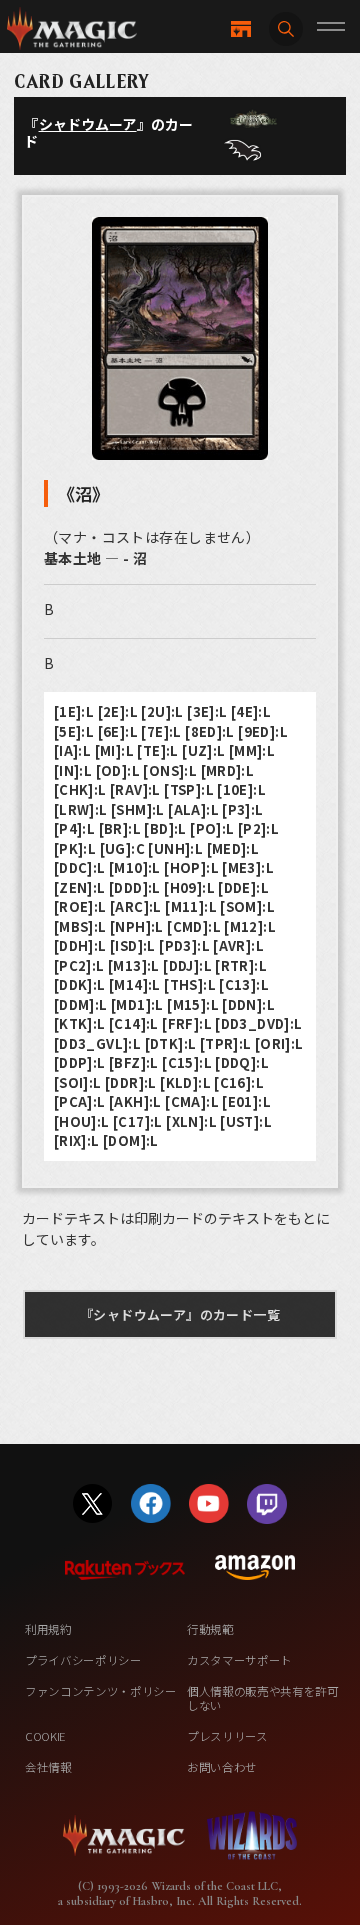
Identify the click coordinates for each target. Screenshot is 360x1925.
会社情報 (48, 1767)
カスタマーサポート (239, 1660)
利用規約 (48, 1629)
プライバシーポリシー (83, 1660)
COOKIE (45, 1736)
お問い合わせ (222, 1767)
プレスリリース (227, 1736)
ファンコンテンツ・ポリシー (101, 1691)
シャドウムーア (88, 124)
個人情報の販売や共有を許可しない (263, 1698)
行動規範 (210, 1629)
